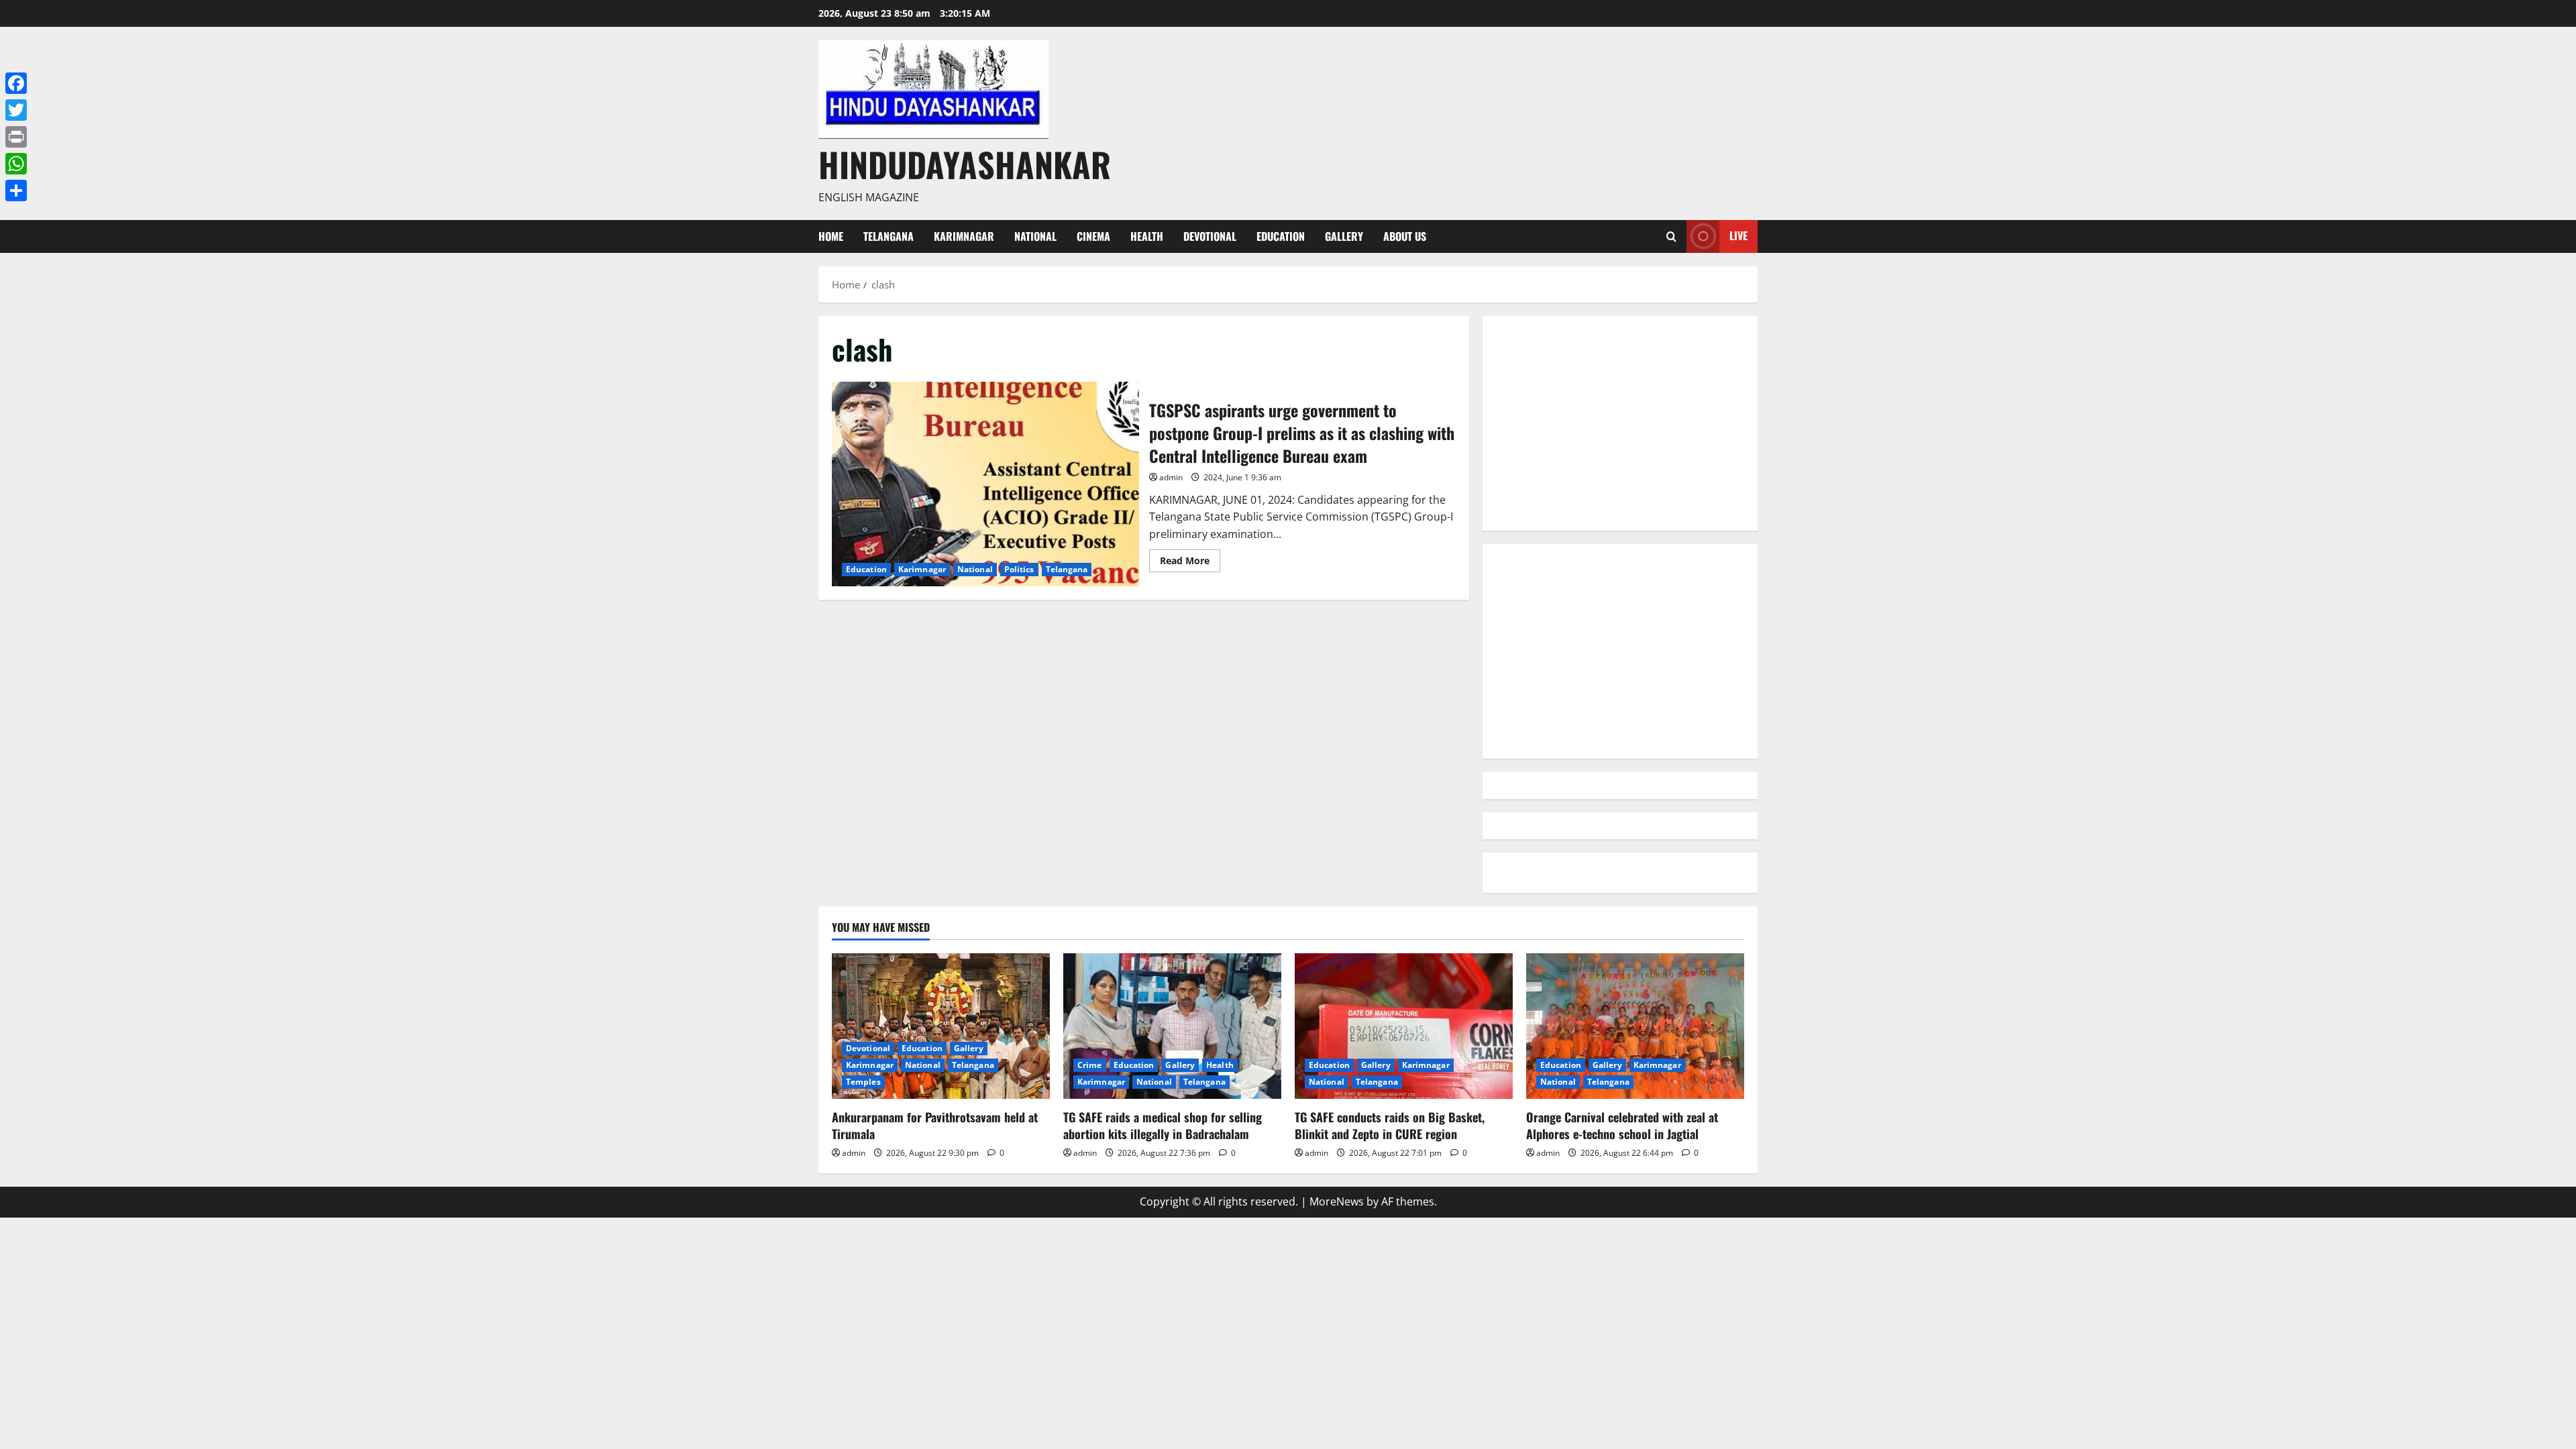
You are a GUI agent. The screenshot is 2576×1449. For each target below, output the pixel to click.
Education (1281, 236)
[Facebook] (16, 83)
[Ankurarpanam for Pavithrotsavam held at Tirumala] (941, 1026)
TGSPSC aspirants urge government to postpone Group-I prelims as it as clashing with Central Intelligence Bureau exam (985, 484)
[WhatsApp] (16, 164)
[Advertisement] (1620, 423)
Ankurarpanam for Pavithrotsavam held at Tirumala (935, 1125)
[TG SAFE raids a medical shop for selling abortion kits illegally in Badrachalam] (1172, 1026)
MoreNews (1337, 1201)
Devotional (1210, 236)
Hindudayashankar (965, 164)
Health (1147, 236)
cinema (1093, 236)
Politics (1019, 569)
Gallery (1344, 236)
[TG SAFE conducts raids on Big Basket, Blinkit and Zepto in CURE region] (1404, 1026)
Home (831, 236)
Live (1738, 235)
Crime (1090, 1065)
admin (1171, 477)
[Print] (16, 137)
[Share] (16, 191)
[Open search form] (1671, 236)
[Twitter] (16, 110)
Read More (1190, 563)
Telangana (889, 236)
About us (1405, 236)
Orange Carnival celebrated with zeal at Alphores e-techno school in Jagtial (1622, 1125)
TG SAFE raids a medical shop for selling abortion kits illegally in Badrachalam (1163, 1125)
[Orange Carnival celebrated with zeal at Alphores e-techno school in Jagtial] (1635, 1026)
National (1035, 236)
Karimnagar (964, 236)
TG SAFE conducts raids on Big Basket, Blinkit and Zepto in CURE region (1390, 1125)
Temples (863, 1082)
